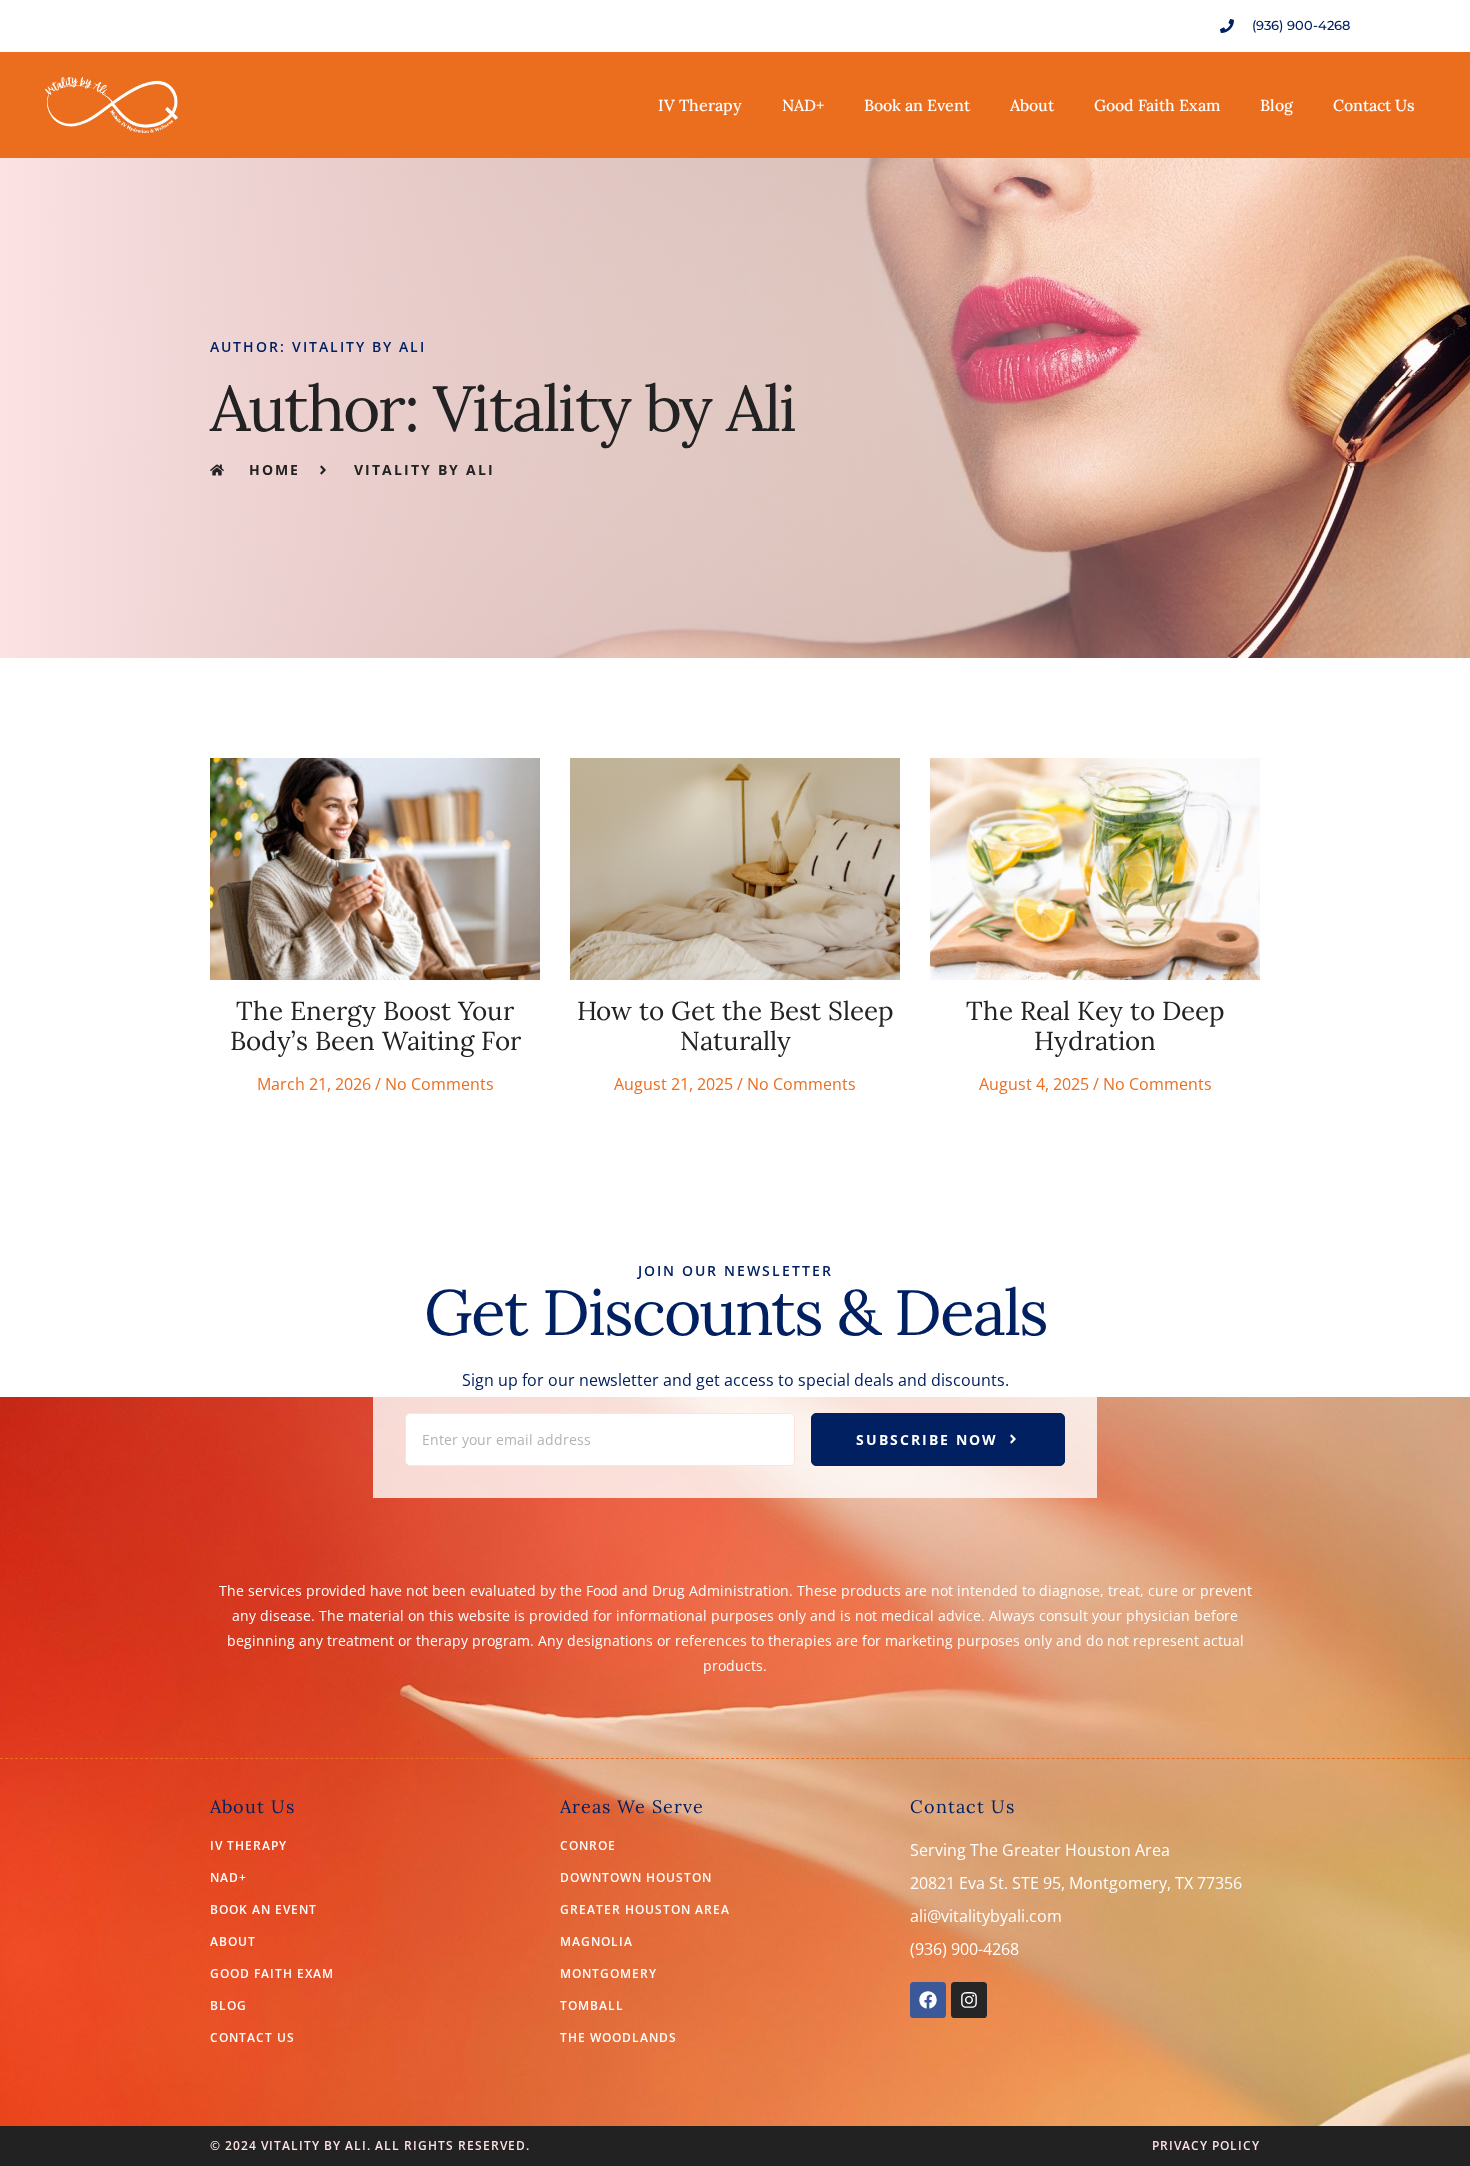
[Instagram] (969, 2000)
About (1032, 105)
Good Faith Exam (1157, 105)
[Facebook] (928, 2000)
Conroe (588, 1846)
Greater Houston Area (645, 1910)
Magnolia (596, 1942)
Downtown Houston (636, 1878)
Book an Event (917, 105)
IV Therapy (700, 105)
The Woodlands (618, 2038)
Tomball (592, 2006)
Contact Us (1374, 105)
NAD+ (803, 105)
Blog (1276, 105)
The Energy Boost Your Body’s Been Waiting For (375, 1025)
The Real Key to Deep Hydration (1095, 1025)
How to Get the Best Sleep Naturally (735, 1025)
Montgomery (608, 1974)
